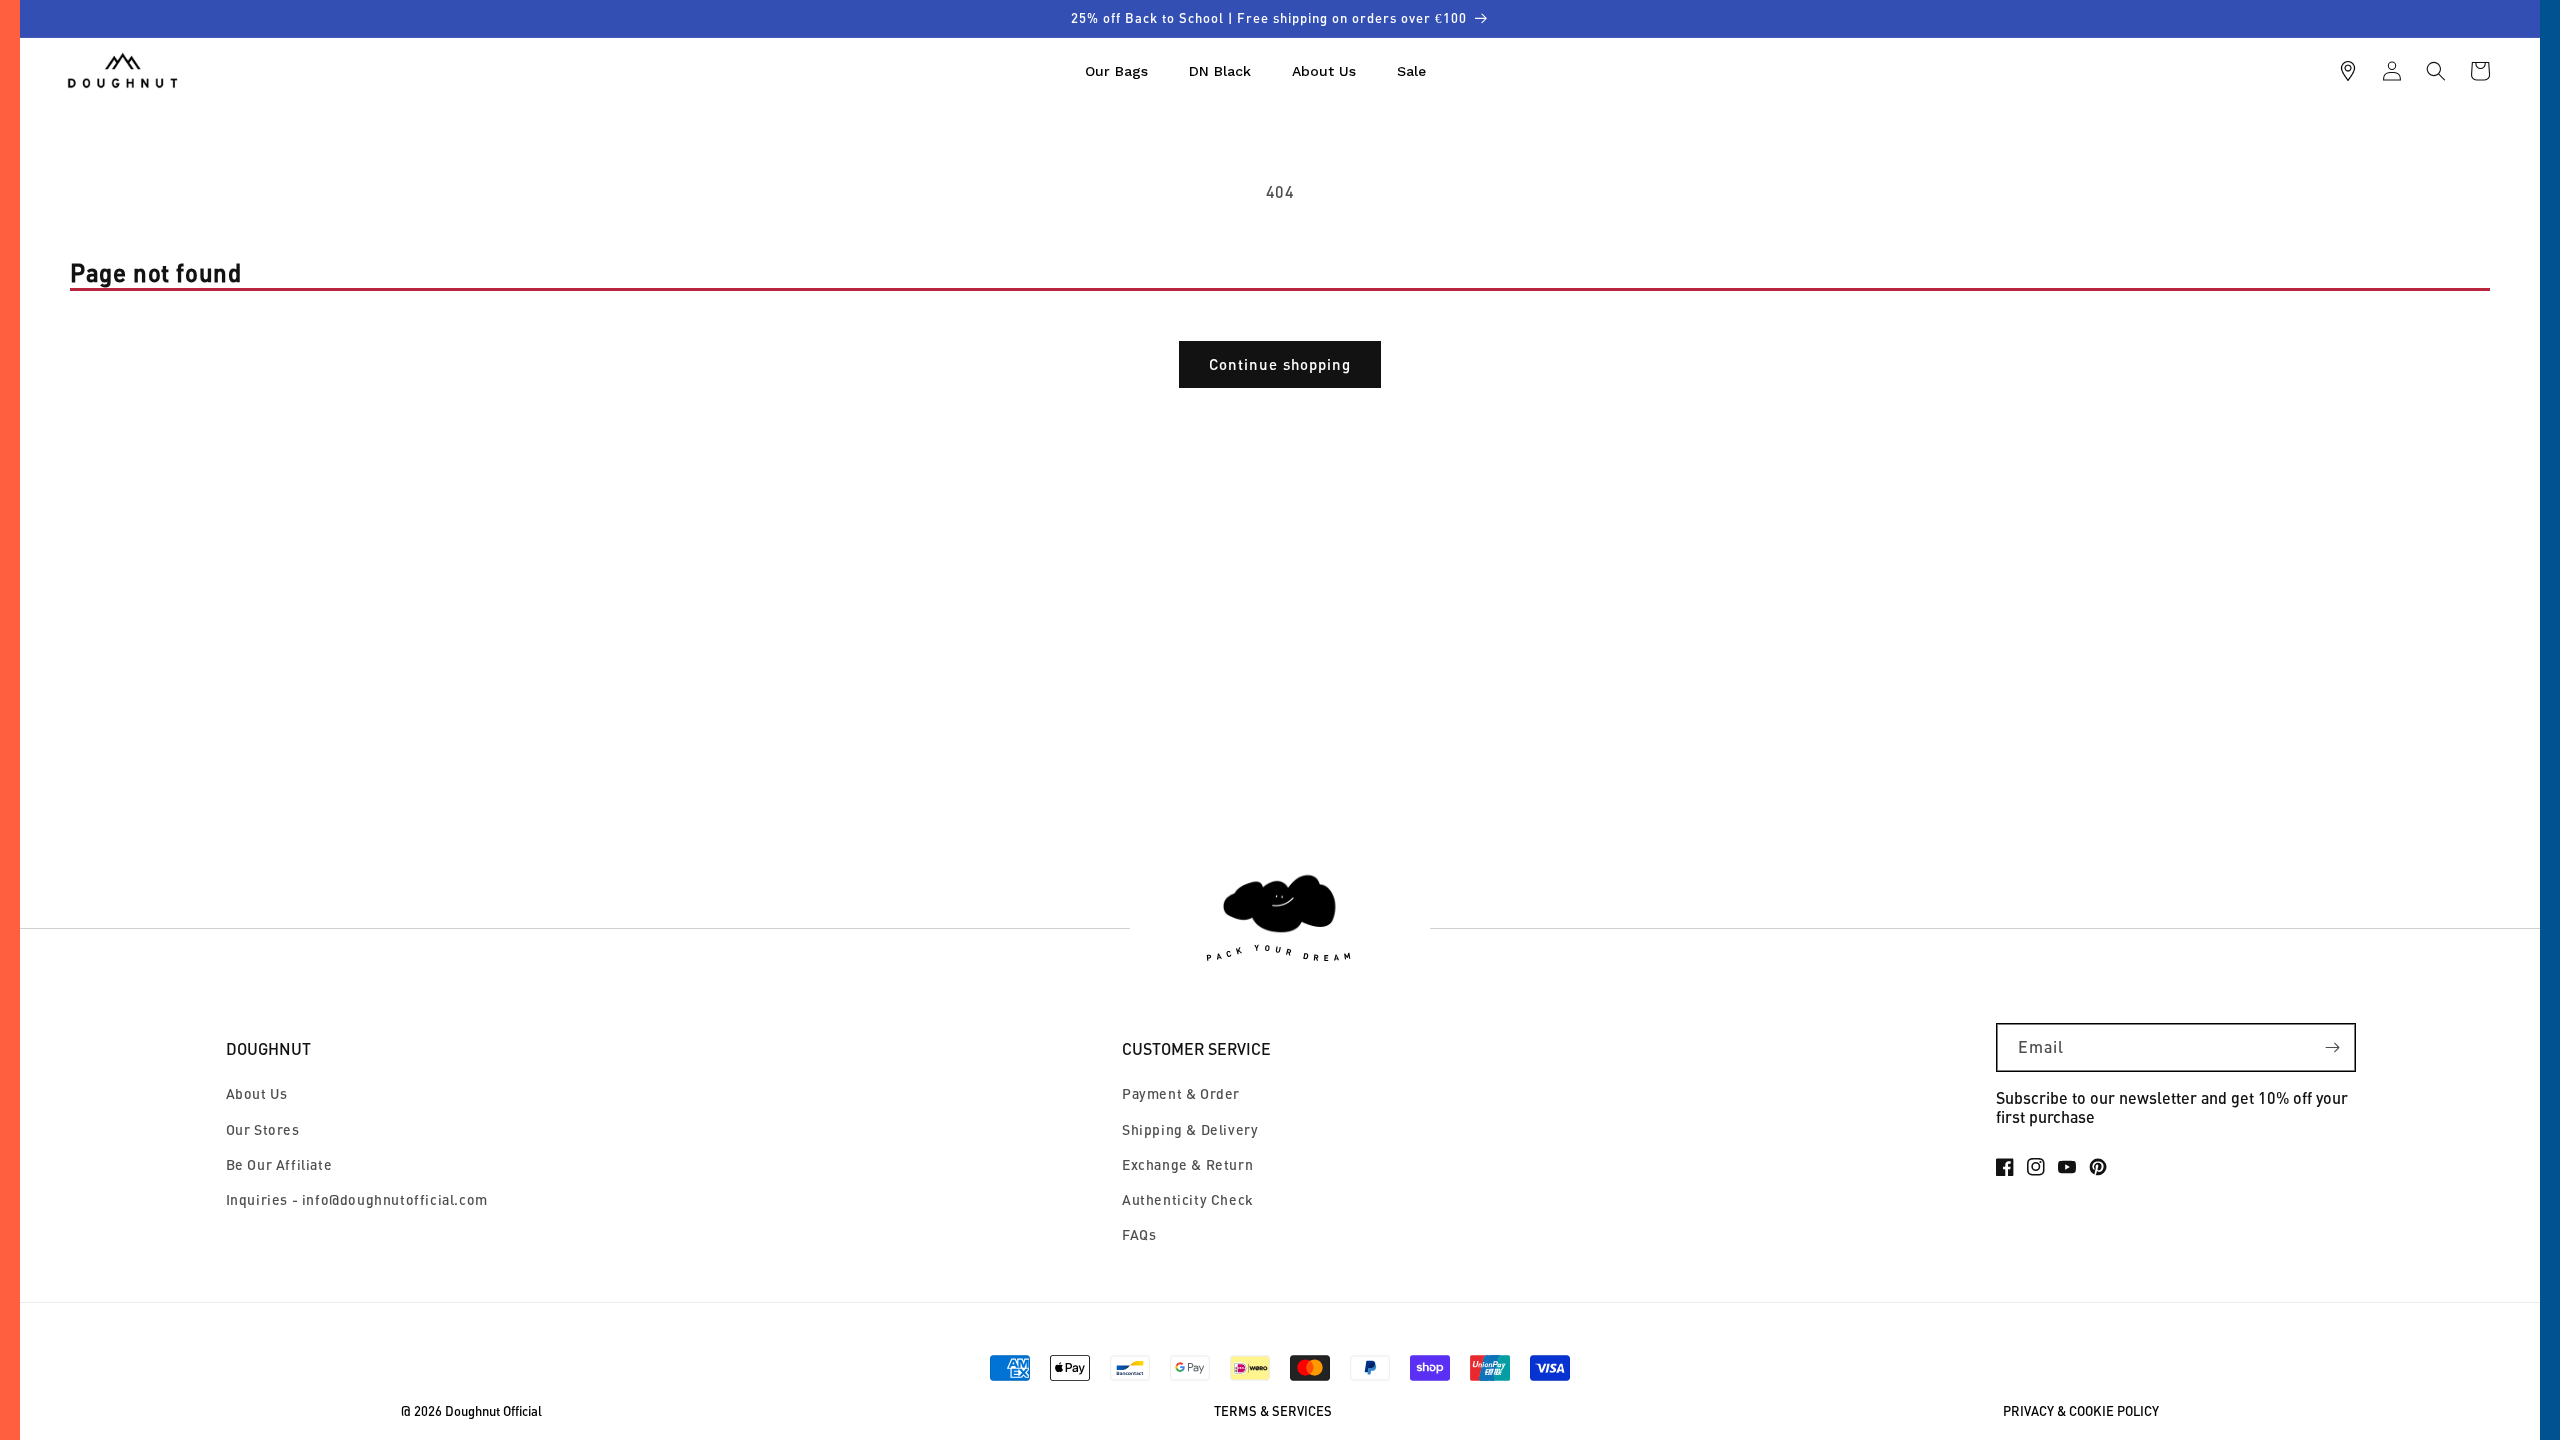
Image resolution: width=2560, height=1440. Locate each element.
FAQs (1139, 1234)
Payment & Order (1181, 1093)
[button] (2436, 71)
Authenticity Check (1188, 1199)
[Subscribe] (2332, 1047)
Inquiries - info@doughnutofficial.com (357, 1199)
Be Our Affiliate (279, 1164)
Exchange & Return (1187, 1164)
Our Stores (263, 1129)
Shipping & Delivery (1190, 1129)
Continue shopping (1280, 364)
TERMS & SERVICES (1273, 1411)
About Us (257, 1093)
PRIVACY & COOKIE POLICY (2081, 1411)
